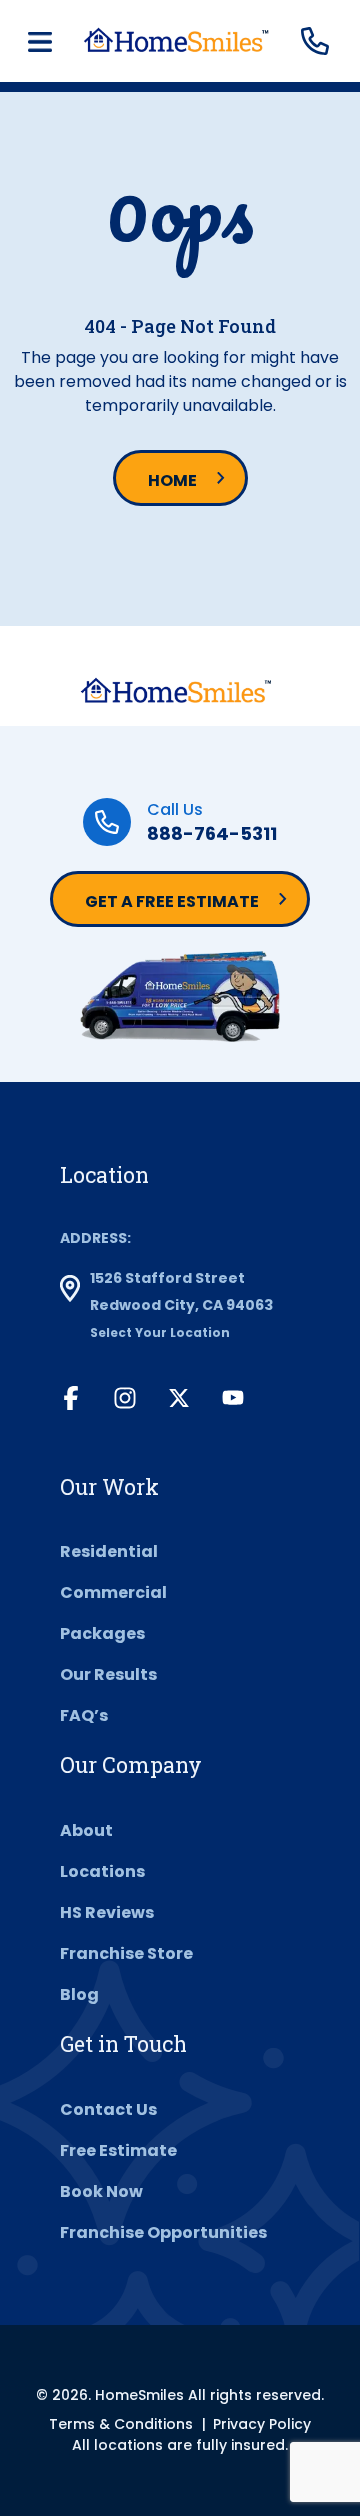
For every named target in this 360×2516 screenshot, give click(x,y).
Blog (79, 1994)
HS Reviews (107, 1912)
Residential (109, 1551)
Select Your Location (160, 1332)
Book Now (101, 2191)
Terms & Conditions (121, 2424)
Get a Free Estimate (172, 901)
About (86, 1830)
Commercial (113, 1592)
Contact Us (108, 2109)
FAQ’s (84, 1715)
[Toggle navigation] (40, 42)
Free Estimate (118, 2150)
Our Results (108, 1674)
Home (172, 480)
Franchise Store (126, 1953)
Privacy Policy (262, 2424)
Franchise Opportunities (163, 2232)
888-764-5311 (212, 833)
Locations (102, 1871)
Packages (102, 1633)
